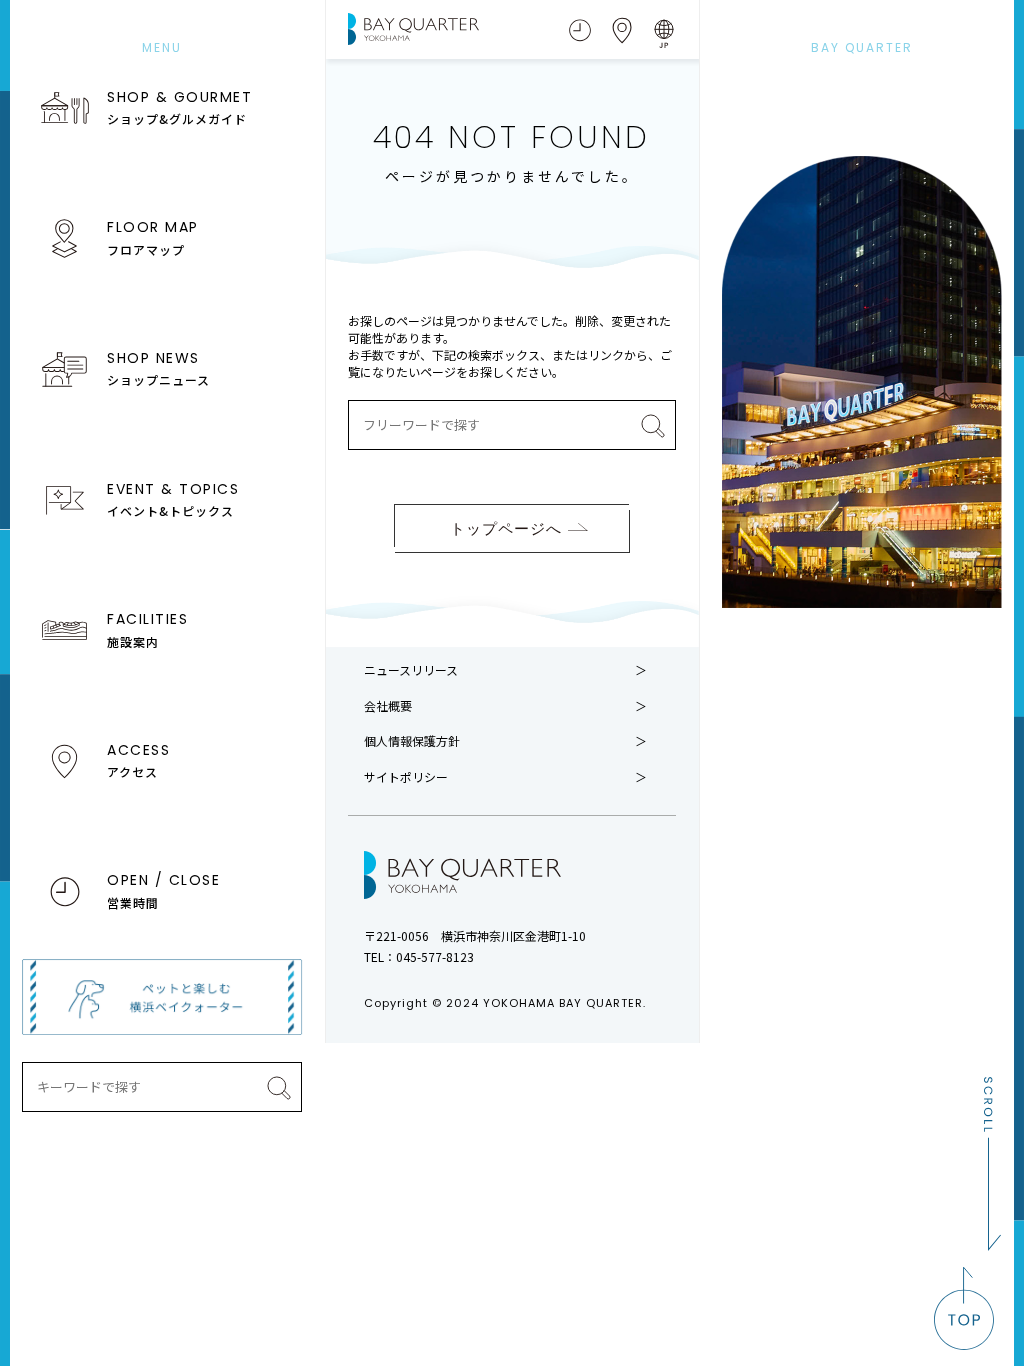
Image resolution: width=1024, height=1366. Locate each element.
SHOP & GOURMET (179, 107)
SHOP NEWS (158, 368)
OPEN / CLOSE (163, 890)
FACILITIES (147, 629)
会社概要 (388, 706)
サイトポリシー (406, 777)
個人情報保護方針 (412, 741)
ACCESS (138, 760)
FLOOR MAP (153, 237)
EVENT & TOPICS (173, 499)
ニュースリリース (411, 670)
